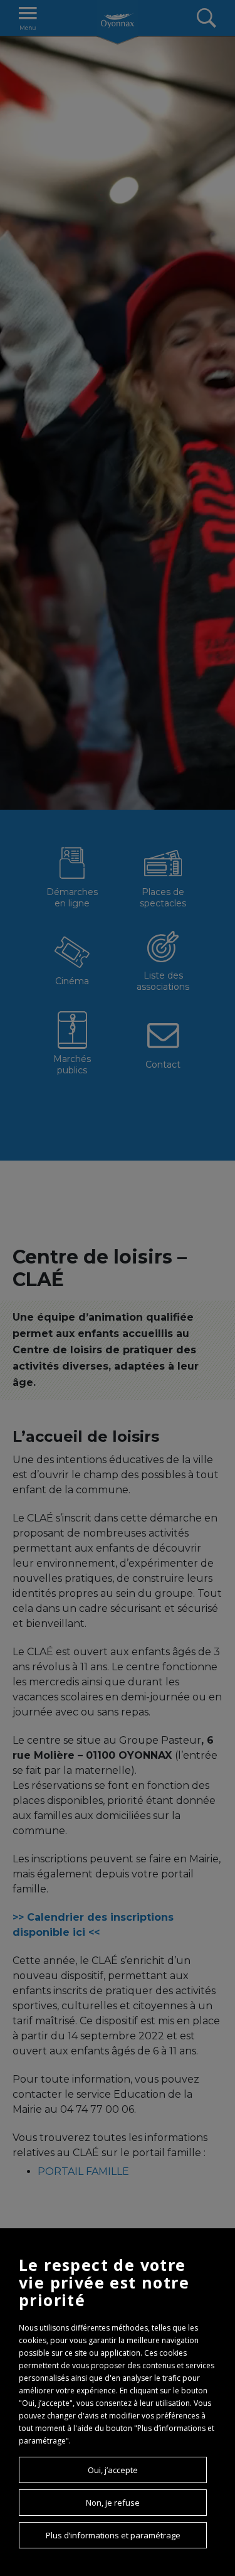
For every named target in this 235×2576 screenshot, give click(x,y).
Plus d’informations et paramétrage (113, 2535)
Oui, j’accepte (113, 2470)
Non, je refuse (113, 2503)
